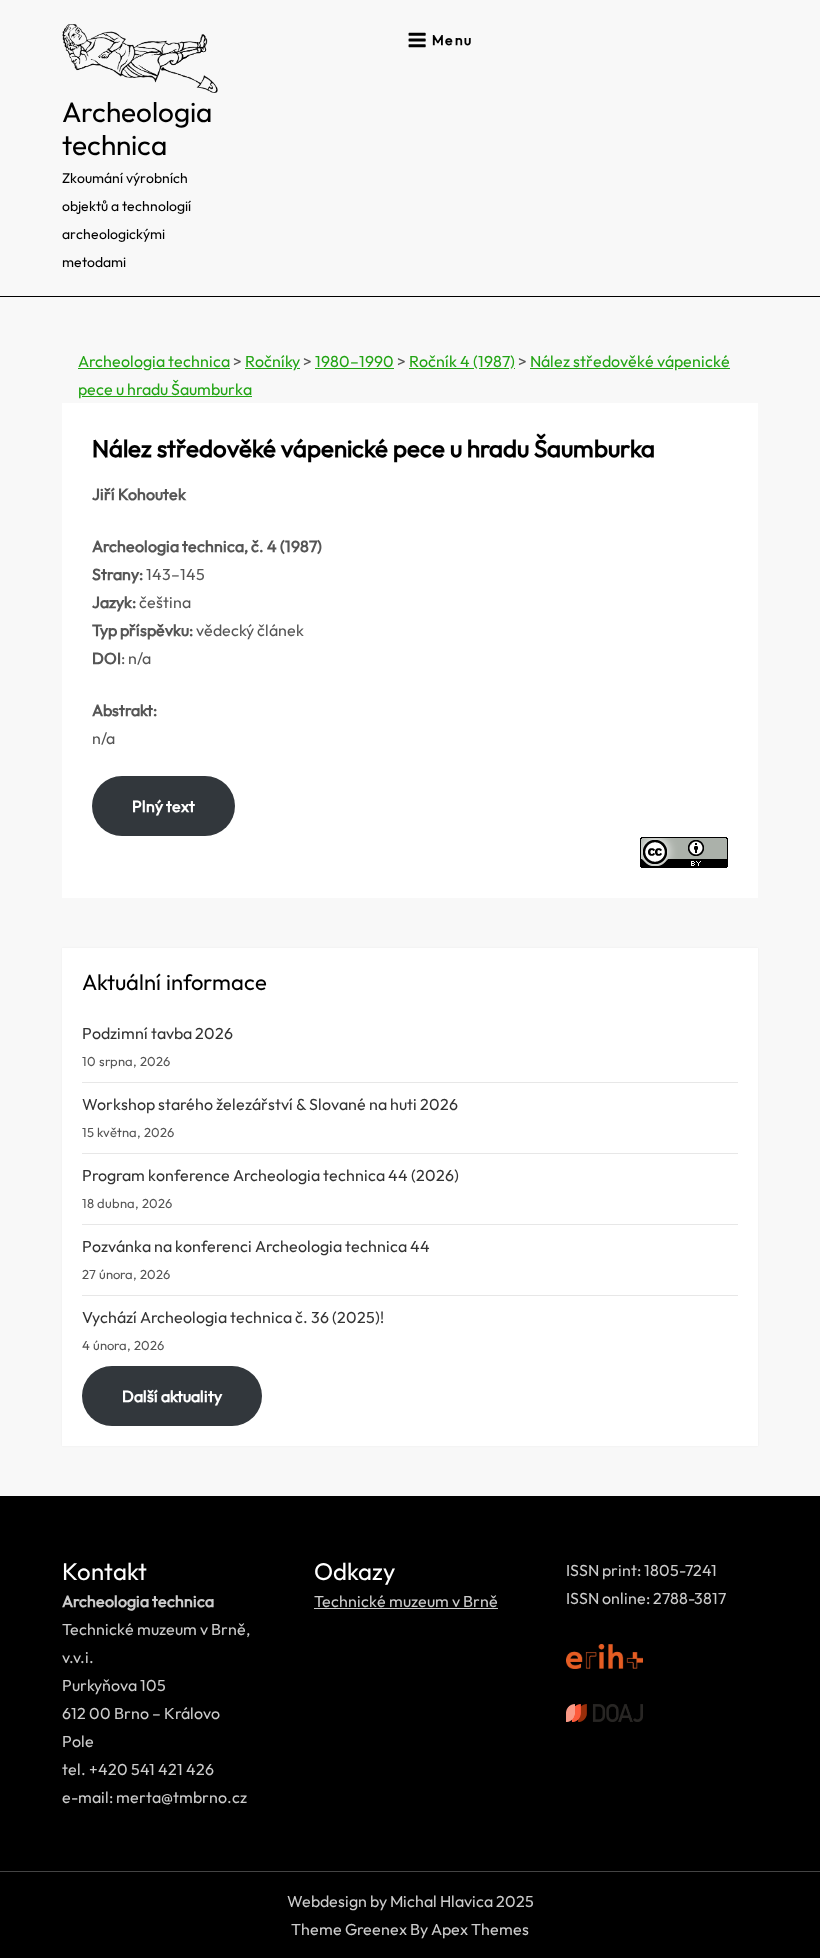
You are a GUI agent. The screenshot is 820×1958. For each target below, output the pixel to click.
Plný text (163, 806)
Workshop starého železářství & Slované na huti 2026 (270, 1104)
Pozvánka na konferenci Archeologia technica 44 (256, 1246)
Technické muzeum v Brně (406, 1601)
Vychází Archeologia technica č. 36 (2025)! (233, 1317)
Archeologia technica (137, 128)
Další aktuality (172, 1396)
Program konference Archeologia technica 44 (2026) (270, 1175)
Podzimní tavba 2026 (157, 1033)
